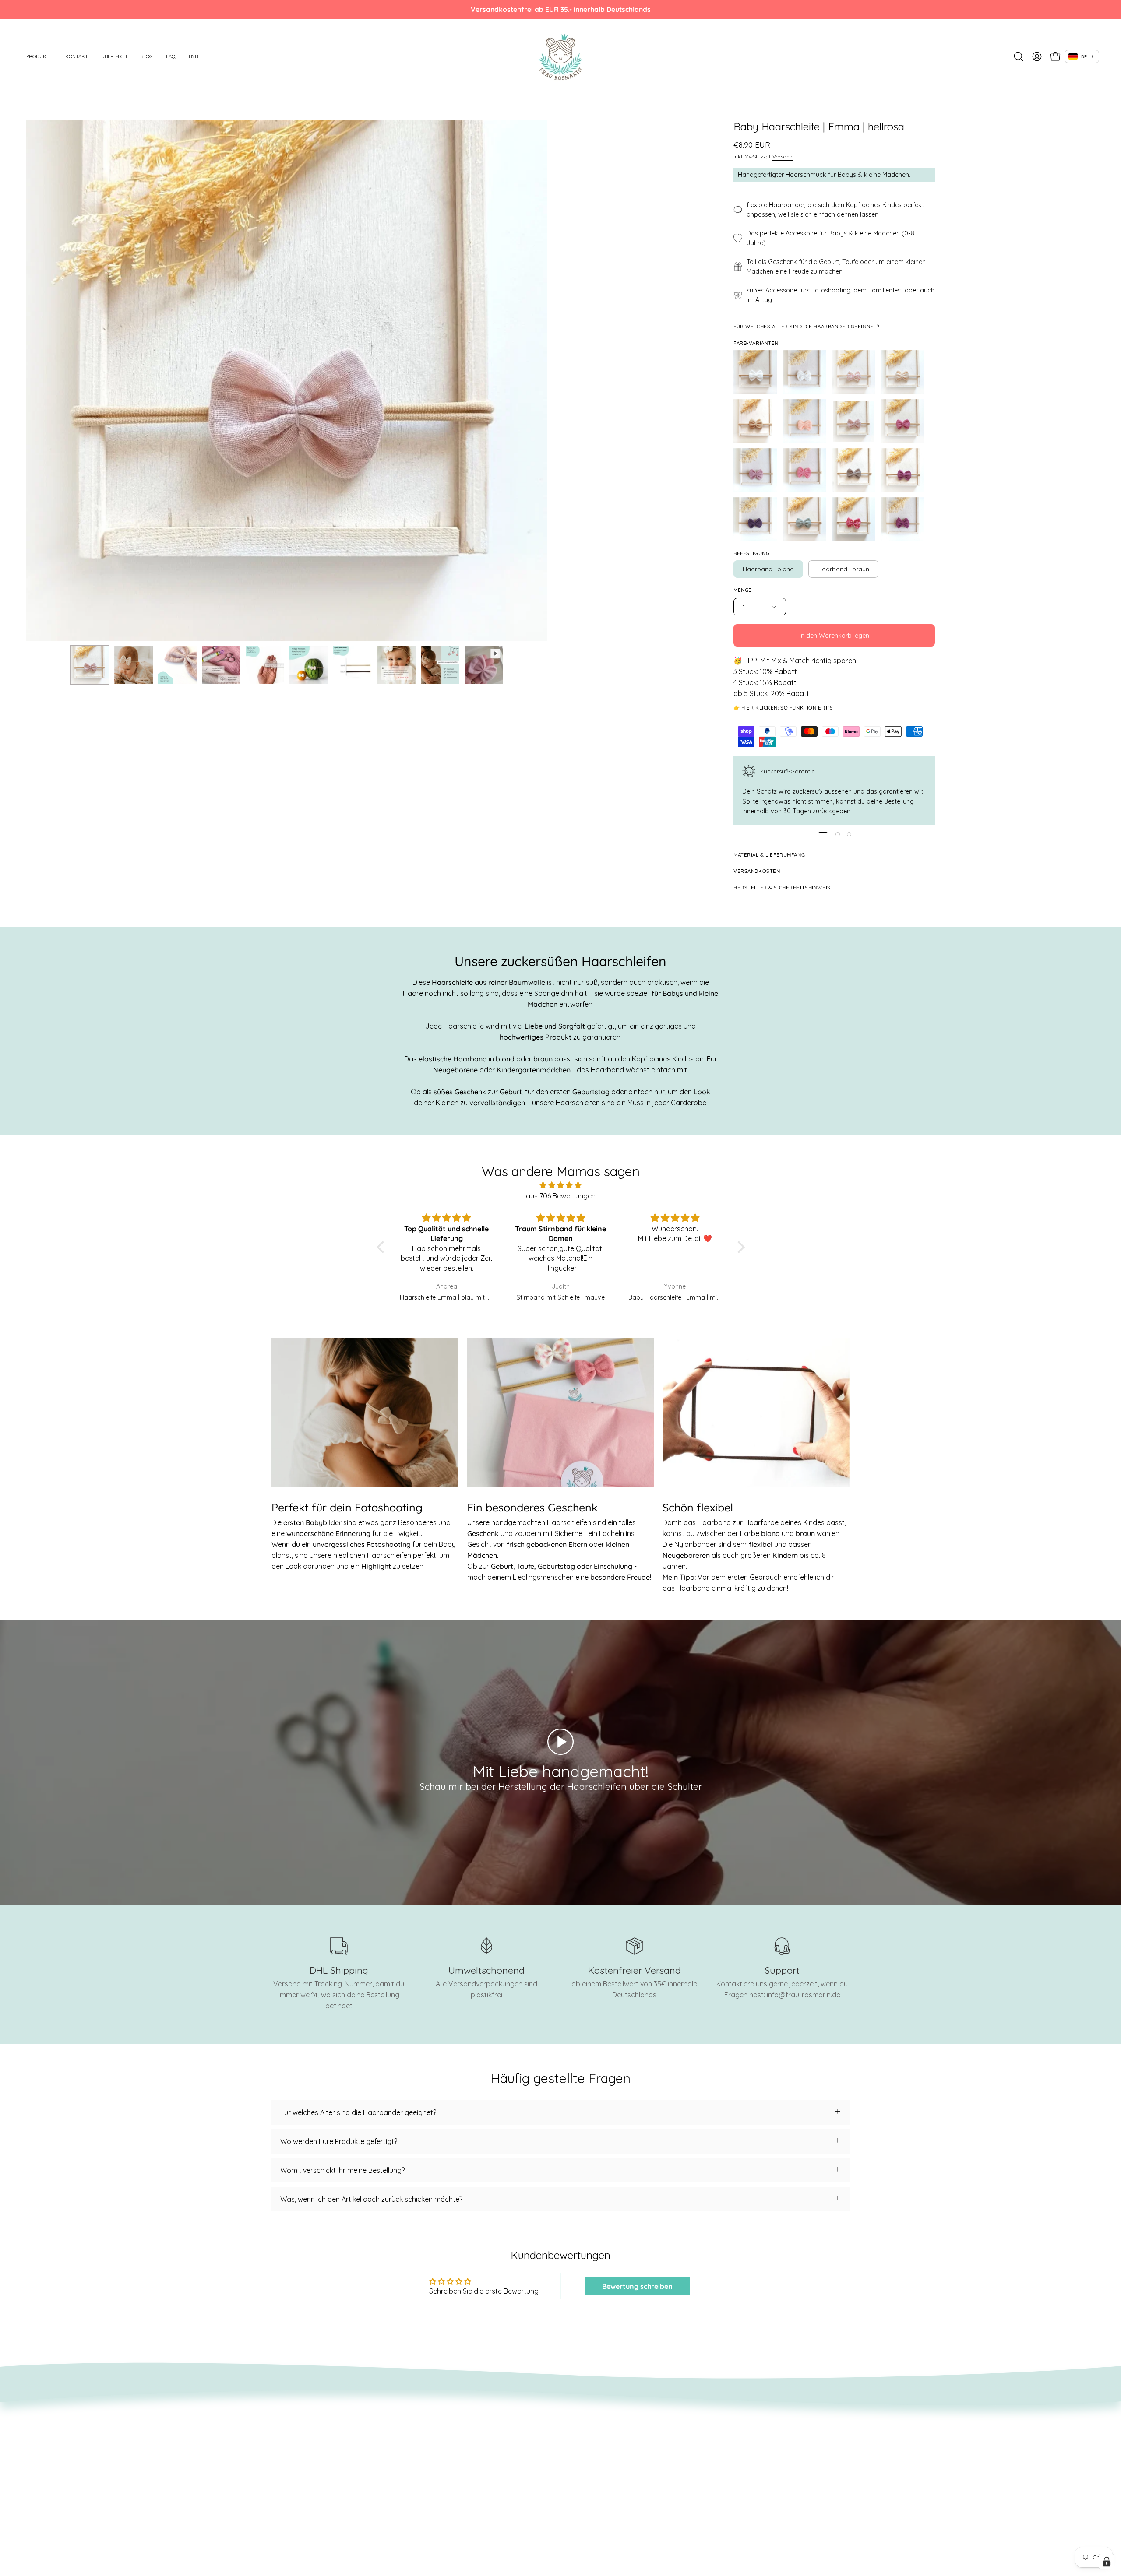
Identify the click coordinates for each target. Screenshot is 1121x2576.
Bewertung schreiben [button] (637, 2286)
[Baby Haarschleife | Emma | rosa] (902, 421)
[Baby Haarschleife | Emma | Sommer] (853, 519)
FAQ (397, 2457)
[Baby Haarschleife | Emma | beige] (902, 372)
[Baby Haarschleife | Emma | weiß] (755, 372)
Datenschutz (292, 2457)
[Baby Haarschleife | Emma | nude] (804, 421)
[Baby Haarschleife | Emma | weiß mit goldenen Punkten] (804, 372)
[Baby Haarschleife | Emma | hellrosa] (90, 665)
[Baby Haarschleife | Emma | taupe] (853, 470)
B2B (397, 2472)
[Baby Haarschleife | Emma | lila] (902, 470)
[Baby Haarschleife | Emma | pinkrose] (804, 470)
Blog (398, 2443)
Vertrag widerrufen (302, 2443)
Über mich (407, 2428)
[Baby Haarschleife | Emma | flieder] (755, 470)
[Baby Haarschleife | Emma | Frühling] (853, 372)
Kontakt (404, 2414)
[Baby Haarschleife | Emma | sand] (755, 421)
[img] (561, 1185)
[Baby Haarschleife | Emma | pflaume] (755, 519)
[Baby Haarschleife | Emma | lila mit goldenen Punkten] (902, 519)
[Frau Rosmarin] (560, 56)
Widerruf (286, 2428)
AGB (278, 2414)
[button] (39, 56)
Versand (783, 156)
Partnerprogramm (301, 2486)
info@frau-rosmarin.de (804, 1995)
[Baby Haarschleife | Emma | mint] (804, 519)
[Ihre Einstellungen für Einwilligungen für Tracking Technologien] (1107, 2562)
